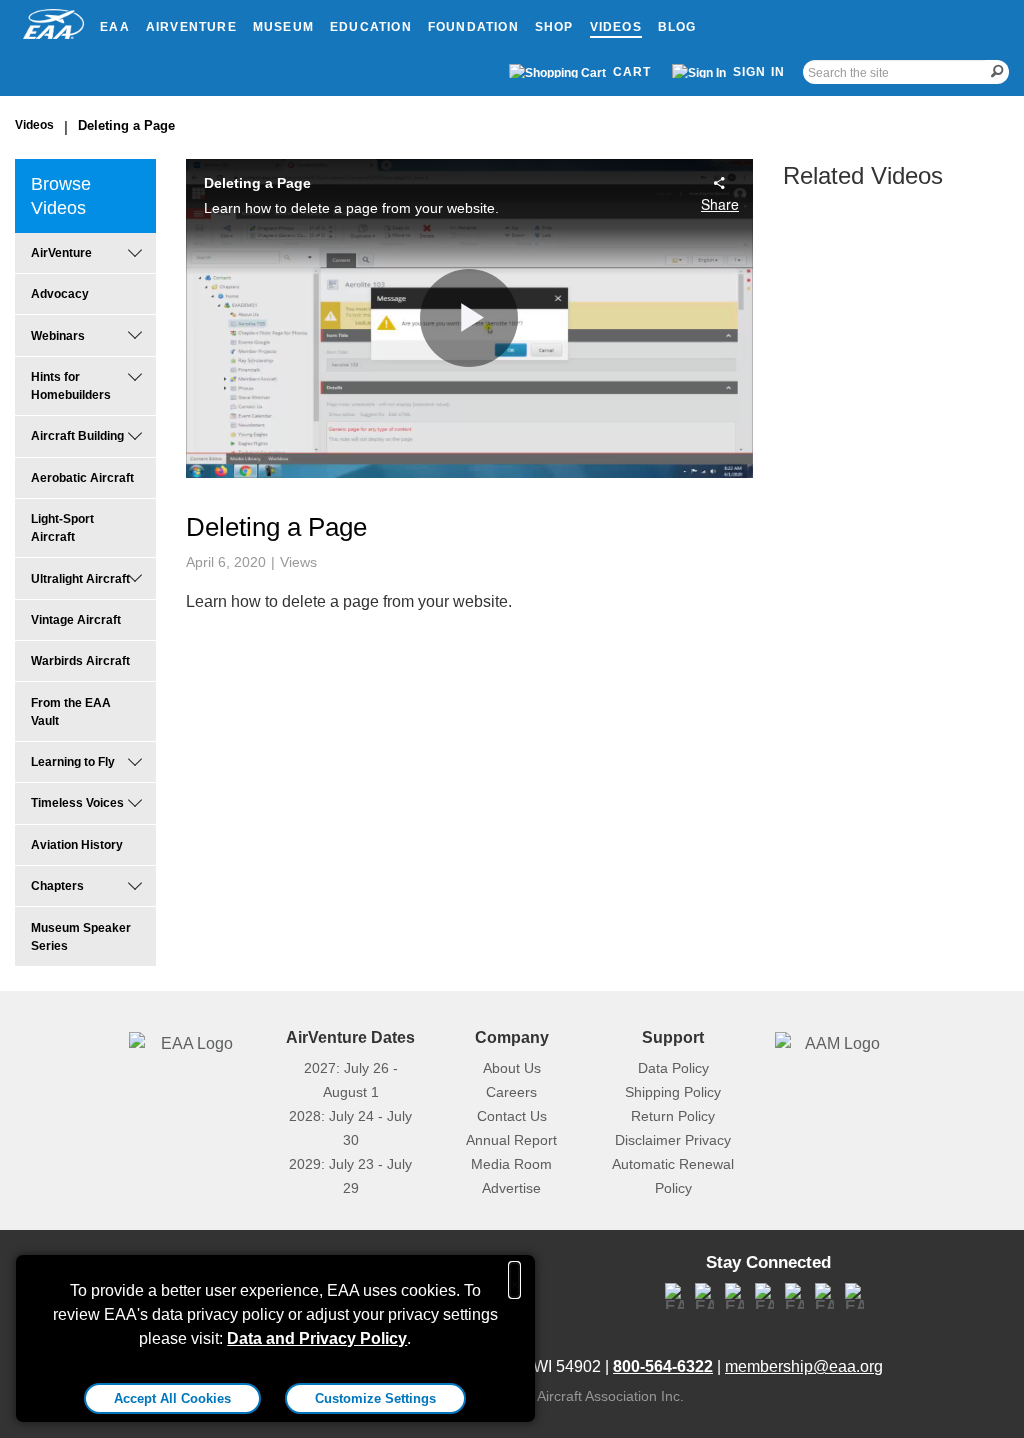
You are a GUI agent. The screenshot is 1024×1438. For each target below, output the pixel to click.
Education (371, 27)
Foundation (473, 27)
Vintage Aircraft (76, 620)
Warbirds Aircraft (80, 661)
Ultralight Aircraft (80, 579)
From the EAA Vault (71, 712)
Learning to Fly (73, 762)
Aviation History (77, 845)
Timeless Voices (77, 803)
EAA (115, 27)
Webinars (58, 336)
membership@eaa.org (804, 1366)
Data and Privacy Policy (317, 1338)
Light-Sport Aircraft (62, 528)
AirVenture (191, 27)
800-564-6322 (663, 1366)
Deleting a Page (126, 125)
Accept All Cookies (172, 1398)
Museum (283, 27)
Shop (554, 27)
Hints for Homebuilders (71, 386)
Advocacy (60, 294)
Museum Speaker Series (81, 937)
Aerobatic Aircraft (82, 478)
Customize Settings (375, 1398)
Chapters (57, 886)
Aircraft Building (77, 436)
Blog (677, 27)
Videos (616, 27)
